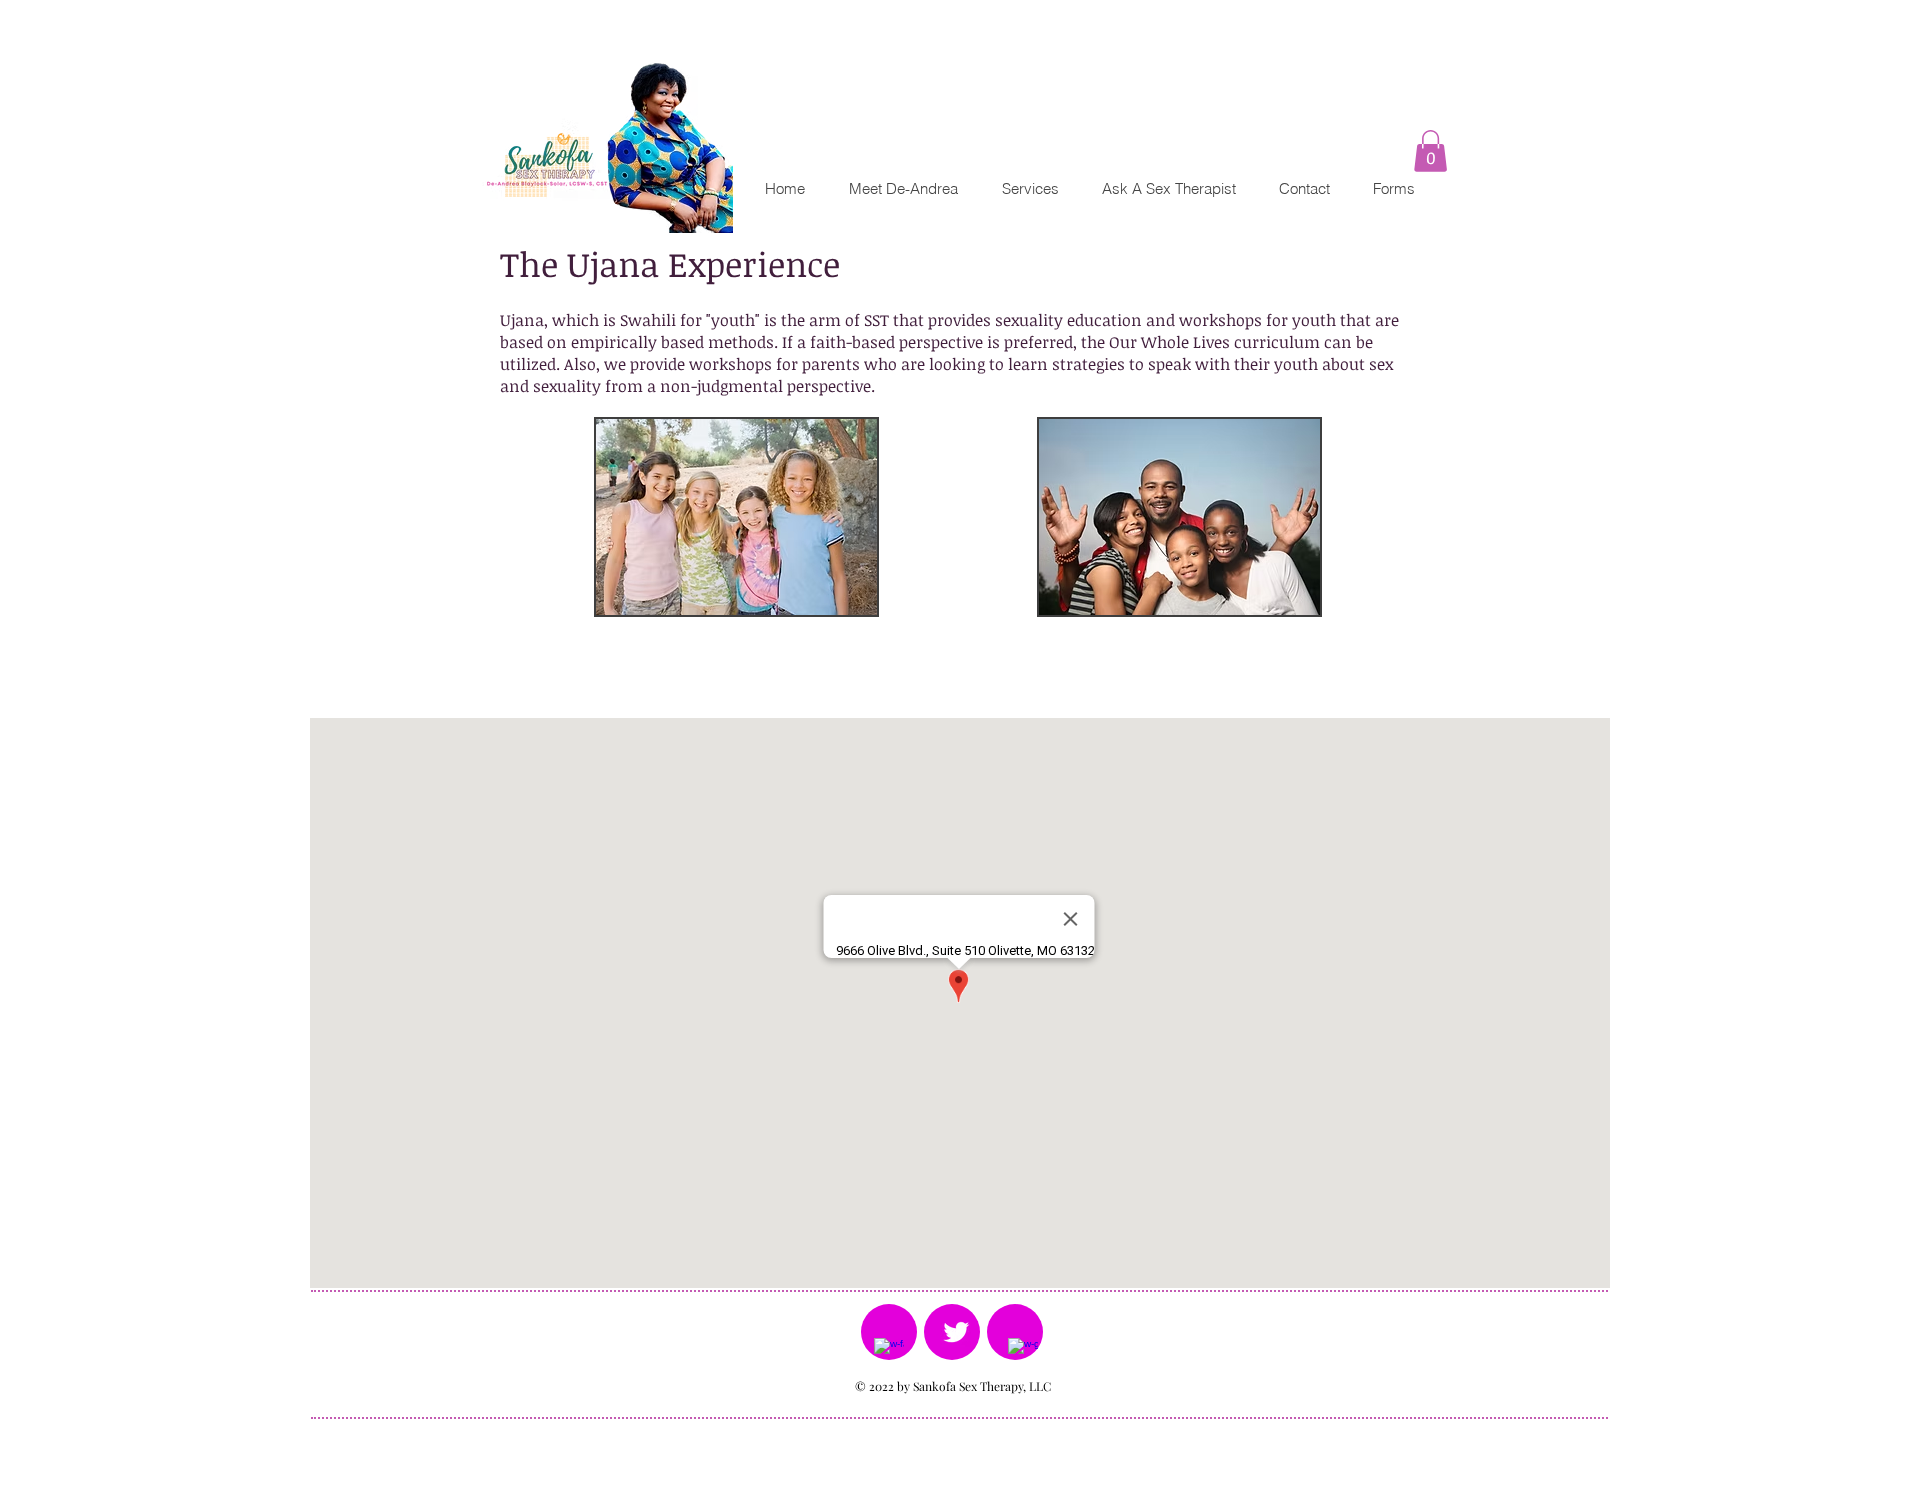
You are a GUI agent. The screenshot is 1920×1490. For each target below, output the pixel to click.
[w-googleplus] (1023, 1353)
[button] (1430, 151)
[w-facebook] (889, 1353)
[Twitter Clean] (956, 1332)
